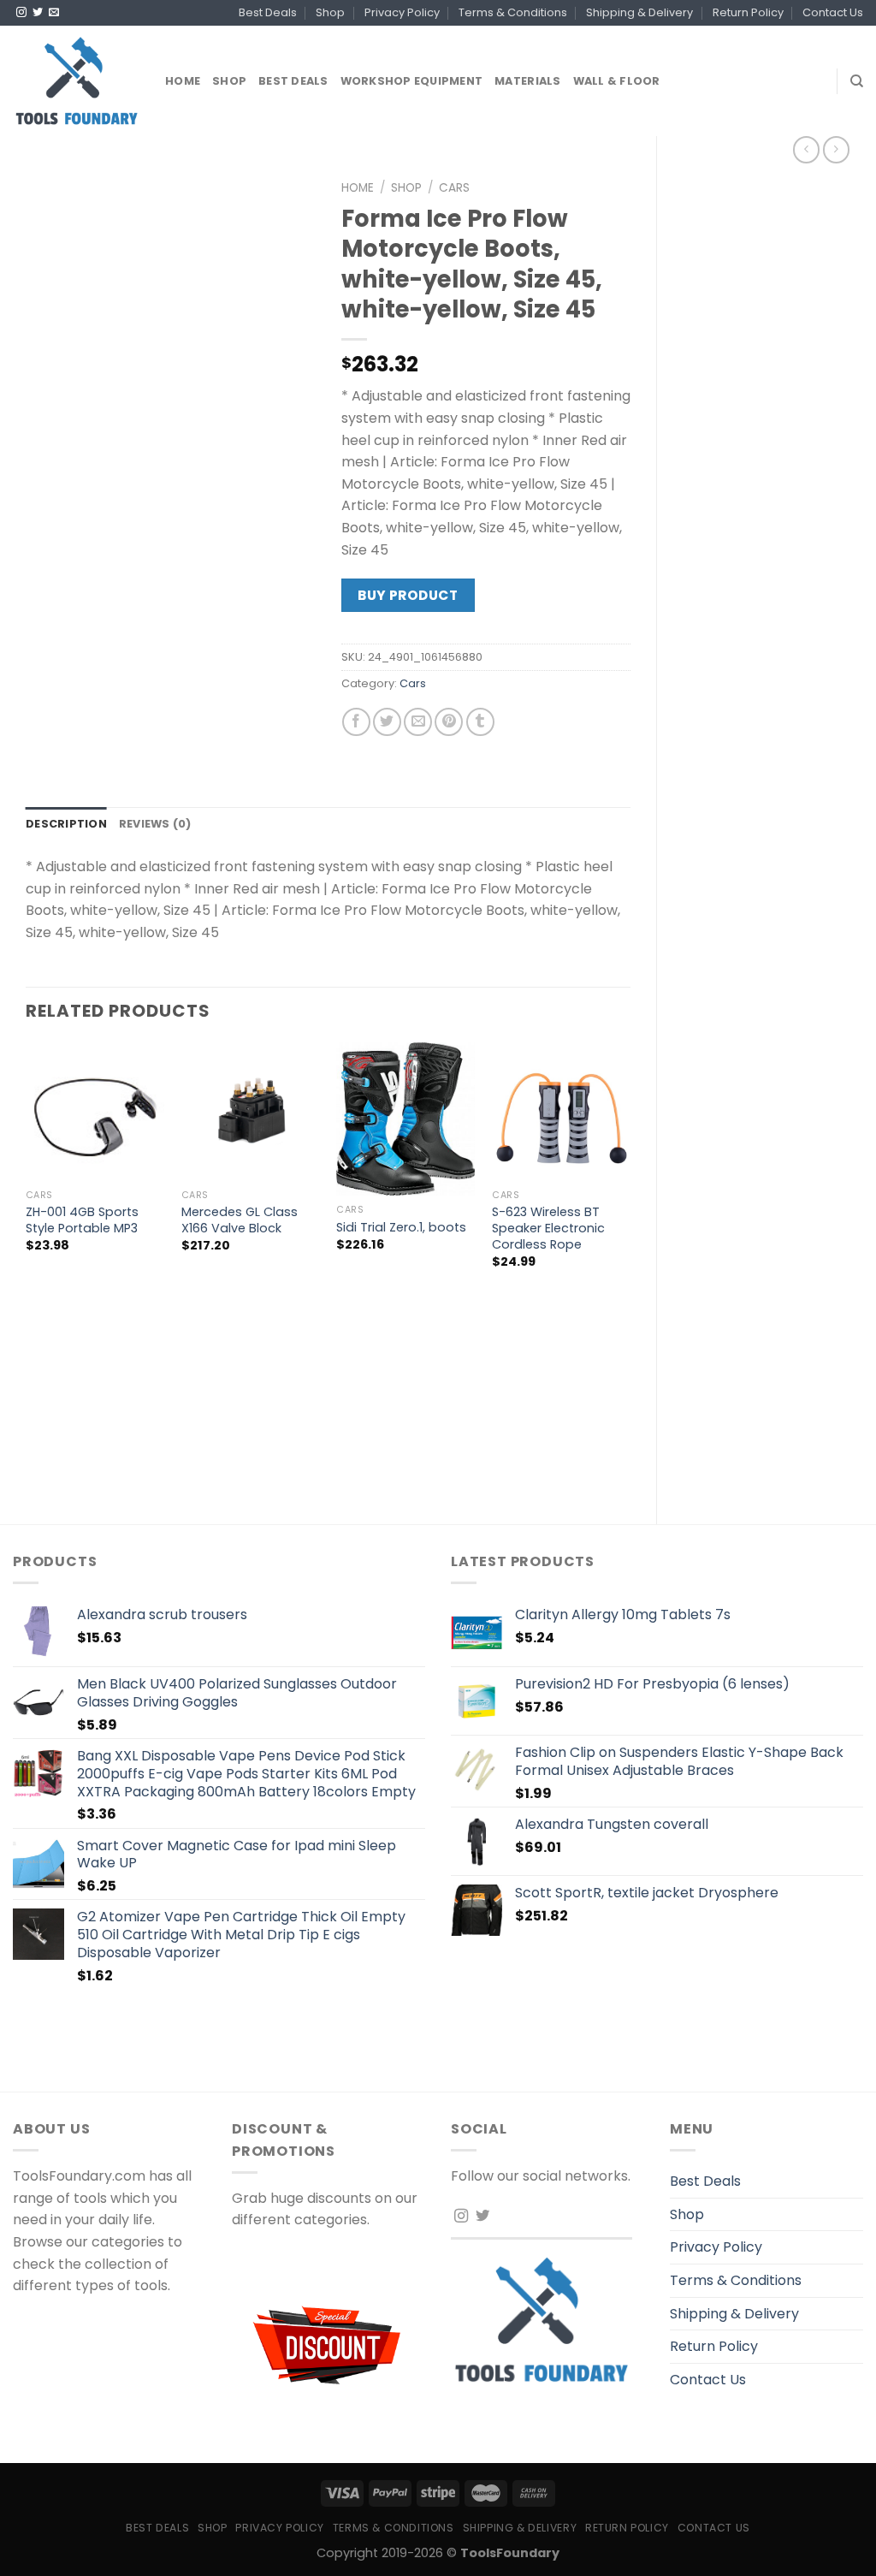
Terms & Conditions (513, 12)
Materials (527, 81)
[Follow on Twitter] (38, 13)
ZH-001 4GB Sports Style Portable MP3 (82, 1220)
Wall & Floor (617, 81)
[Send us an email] (54, 13)
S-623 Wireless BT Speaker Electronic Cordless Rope (548, 1228)
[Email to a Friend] (418, 722)
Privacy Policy (402, 12)
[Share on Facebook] (356, 722)
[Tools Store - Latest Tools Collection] (76, 81)
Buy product (408, 595)
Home (183, 81)
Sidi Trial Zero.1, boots (401, 1228)
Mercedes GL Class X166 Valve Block (240, 1220)
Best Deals (268, 12)
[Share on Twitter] (387, 722)
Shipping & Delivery (639, 12)
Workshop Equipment (412, 81)
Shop (330, 12)
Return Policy (748, 12)
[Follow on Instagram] (21, 13)
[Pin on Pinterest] (449, 722)
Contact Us (833, 12)
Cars (454, 188)
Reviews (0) (155, 824)
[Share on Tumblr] (480, 722)
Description (66, 824)
